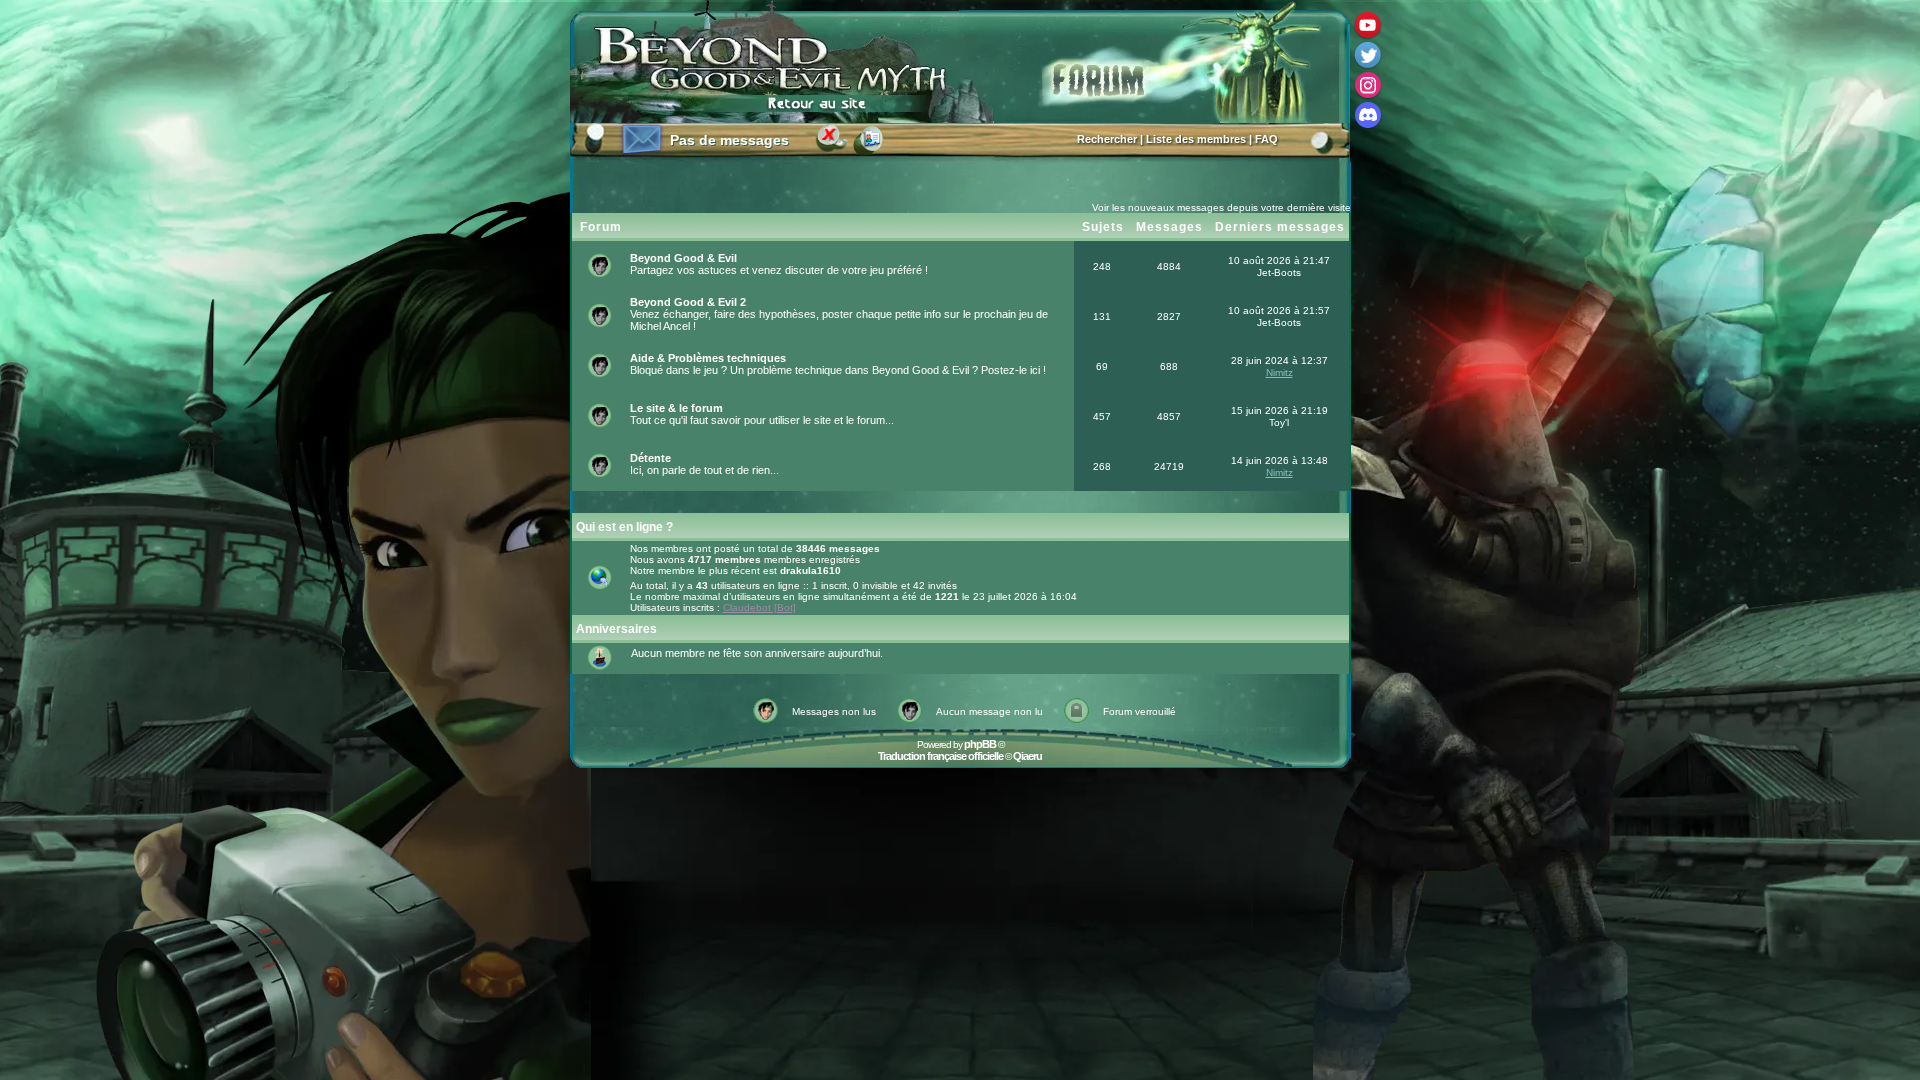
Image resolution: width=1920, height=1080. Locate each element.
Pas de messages (729, 140)
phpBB (980, 744)
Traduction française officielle (940, 756)
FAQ (1266, 139)
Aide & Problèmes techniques (708, 358)
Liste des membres (1196, 139)
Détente (650, 458)
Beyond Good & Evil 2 (688, 302)
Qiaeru (1027, 756)
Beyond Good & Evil (683, 258)
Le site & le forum (676, 408)
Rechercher (1107, 139)
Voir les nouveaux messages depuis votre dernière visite (1221, 207)
